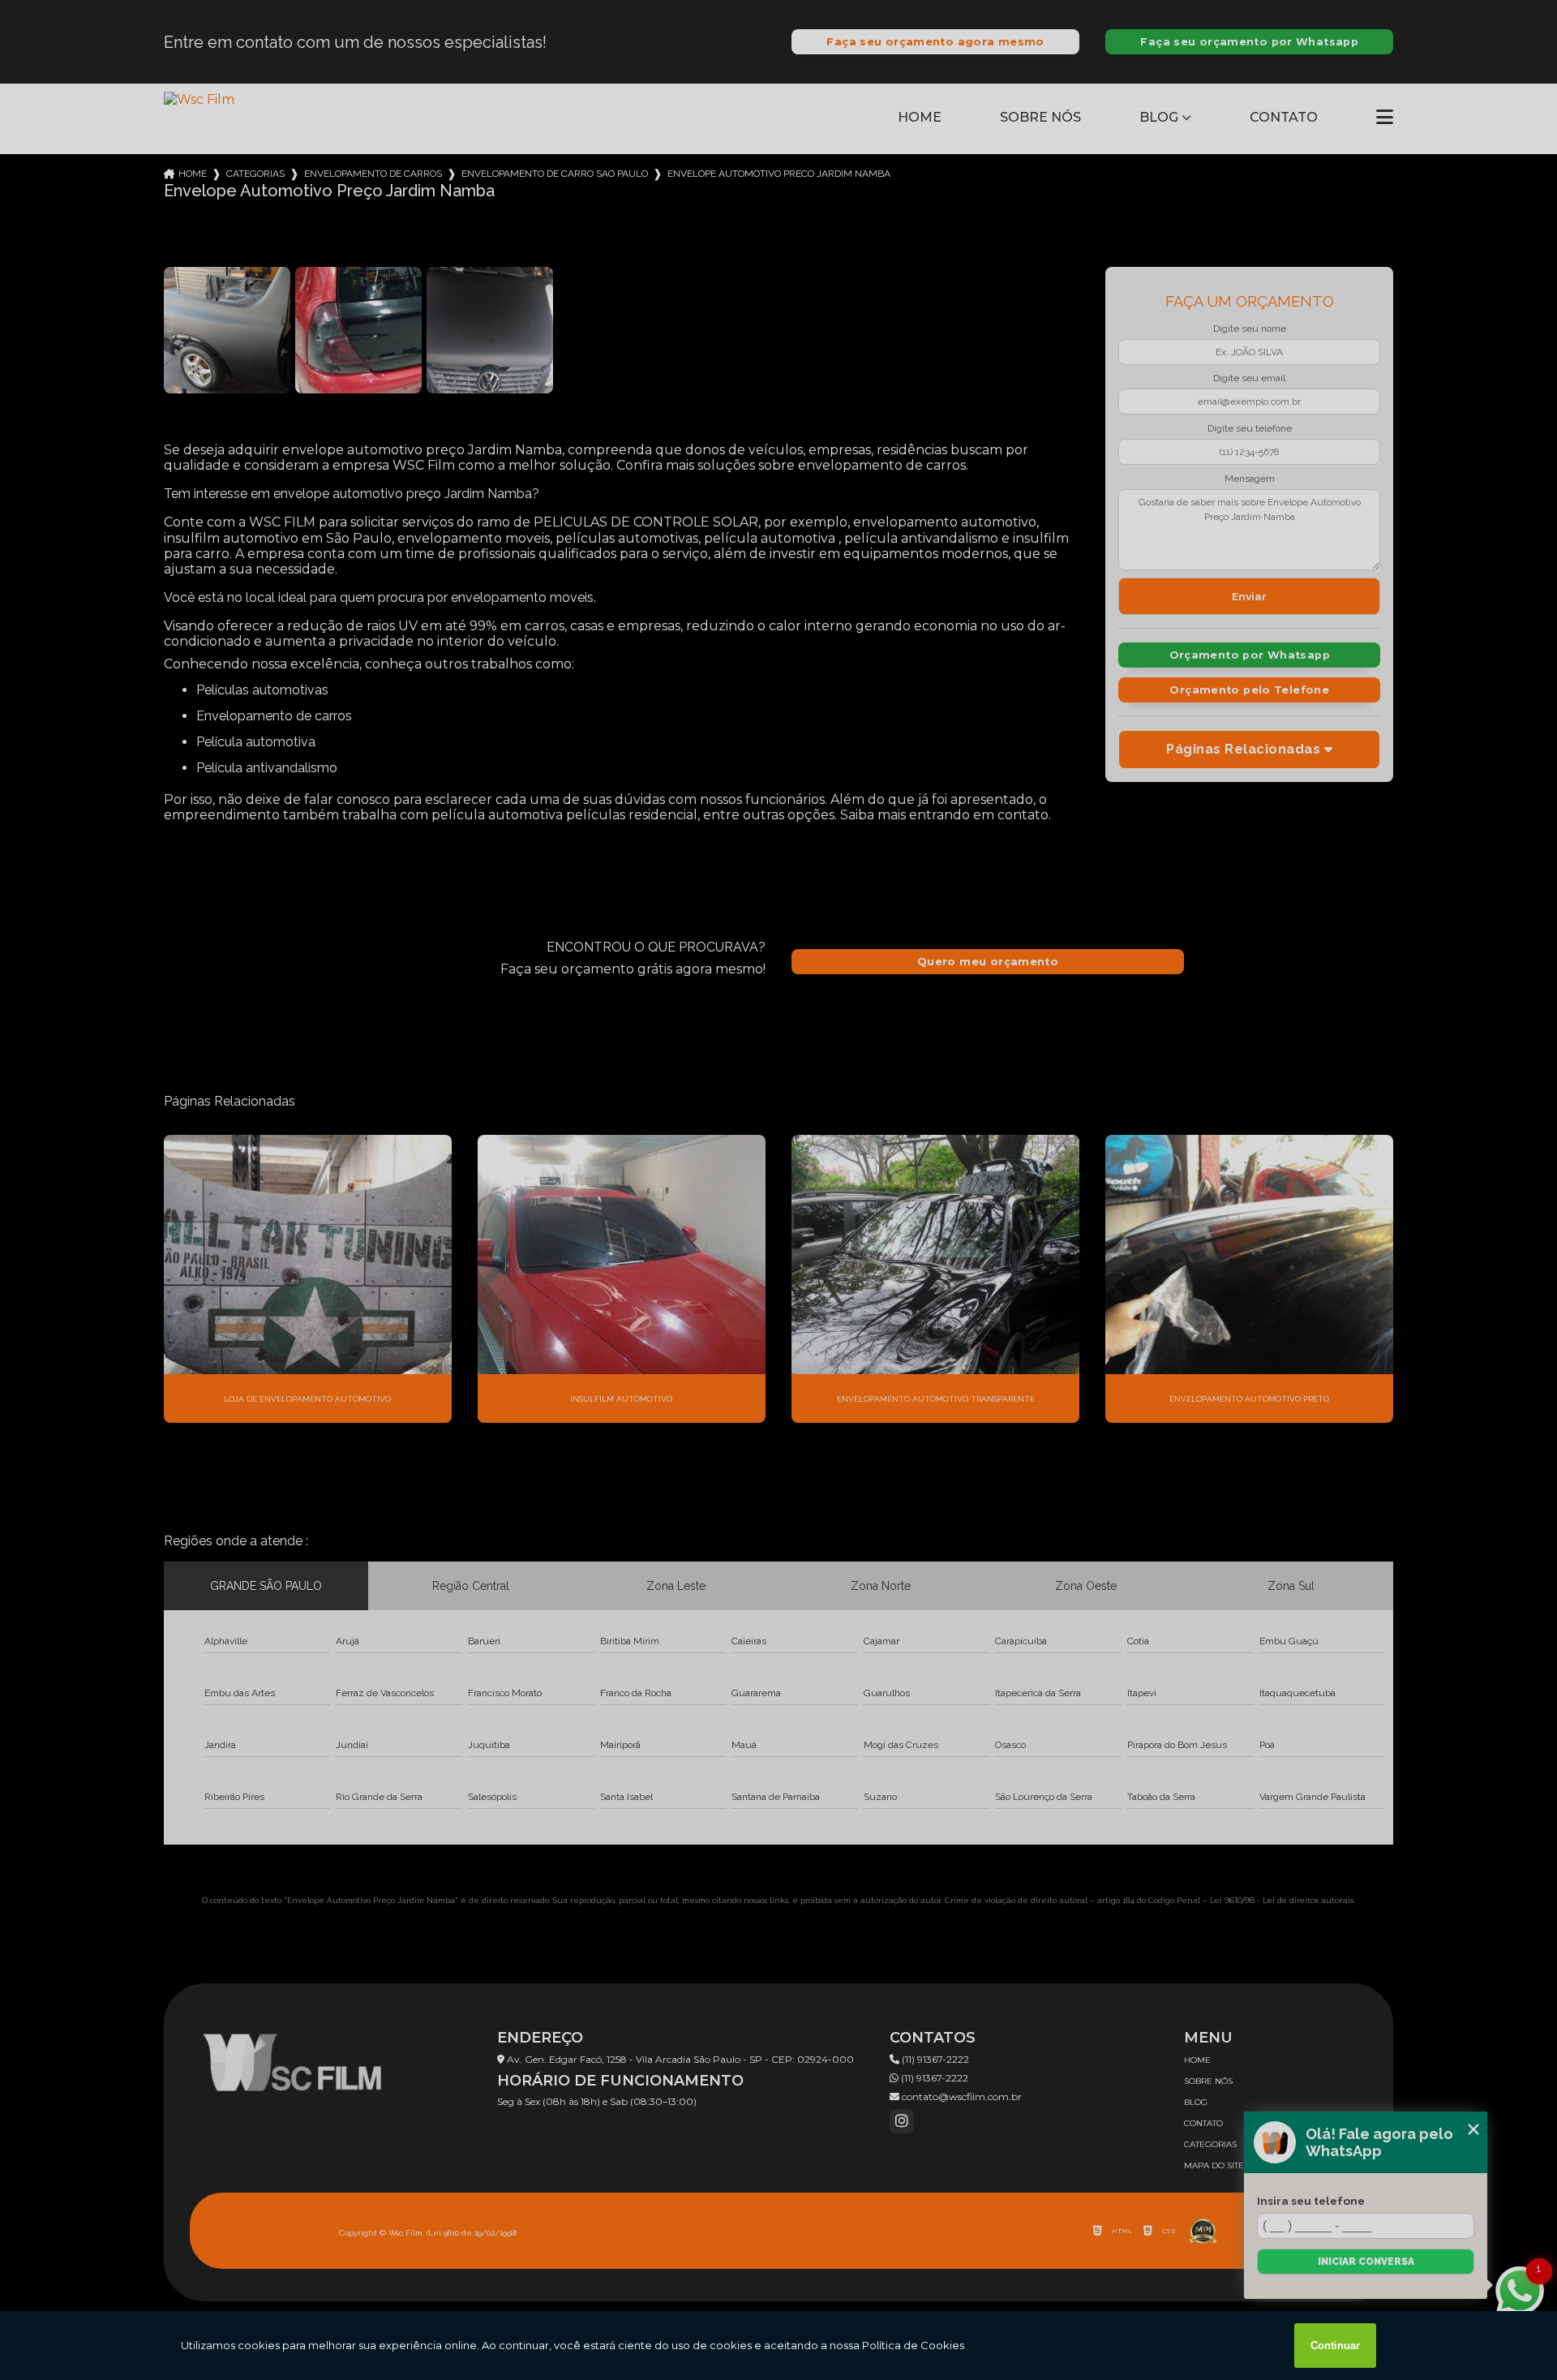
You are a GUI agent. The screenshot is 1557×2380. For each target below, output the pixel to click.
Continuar (1335, 2346)
